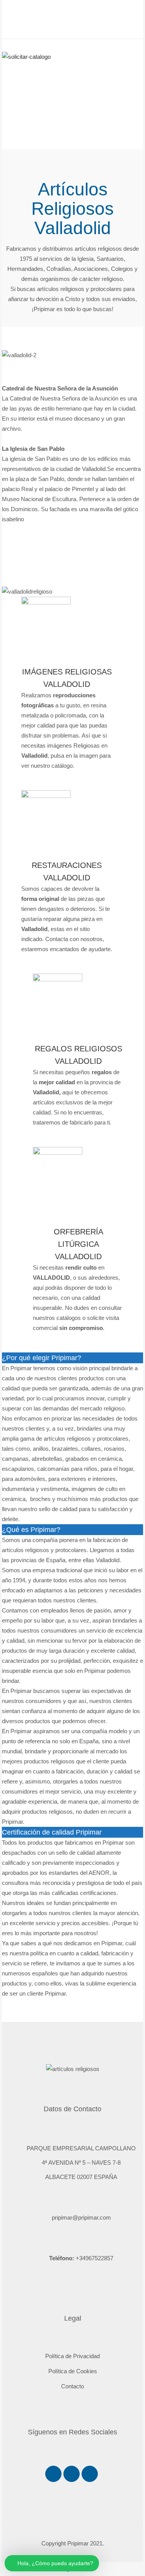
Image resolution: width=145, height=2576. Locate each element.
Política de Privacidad (72, 2356)
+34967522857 (95, 2258)
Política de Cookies (73, 2371)
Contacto (72, 2386)
